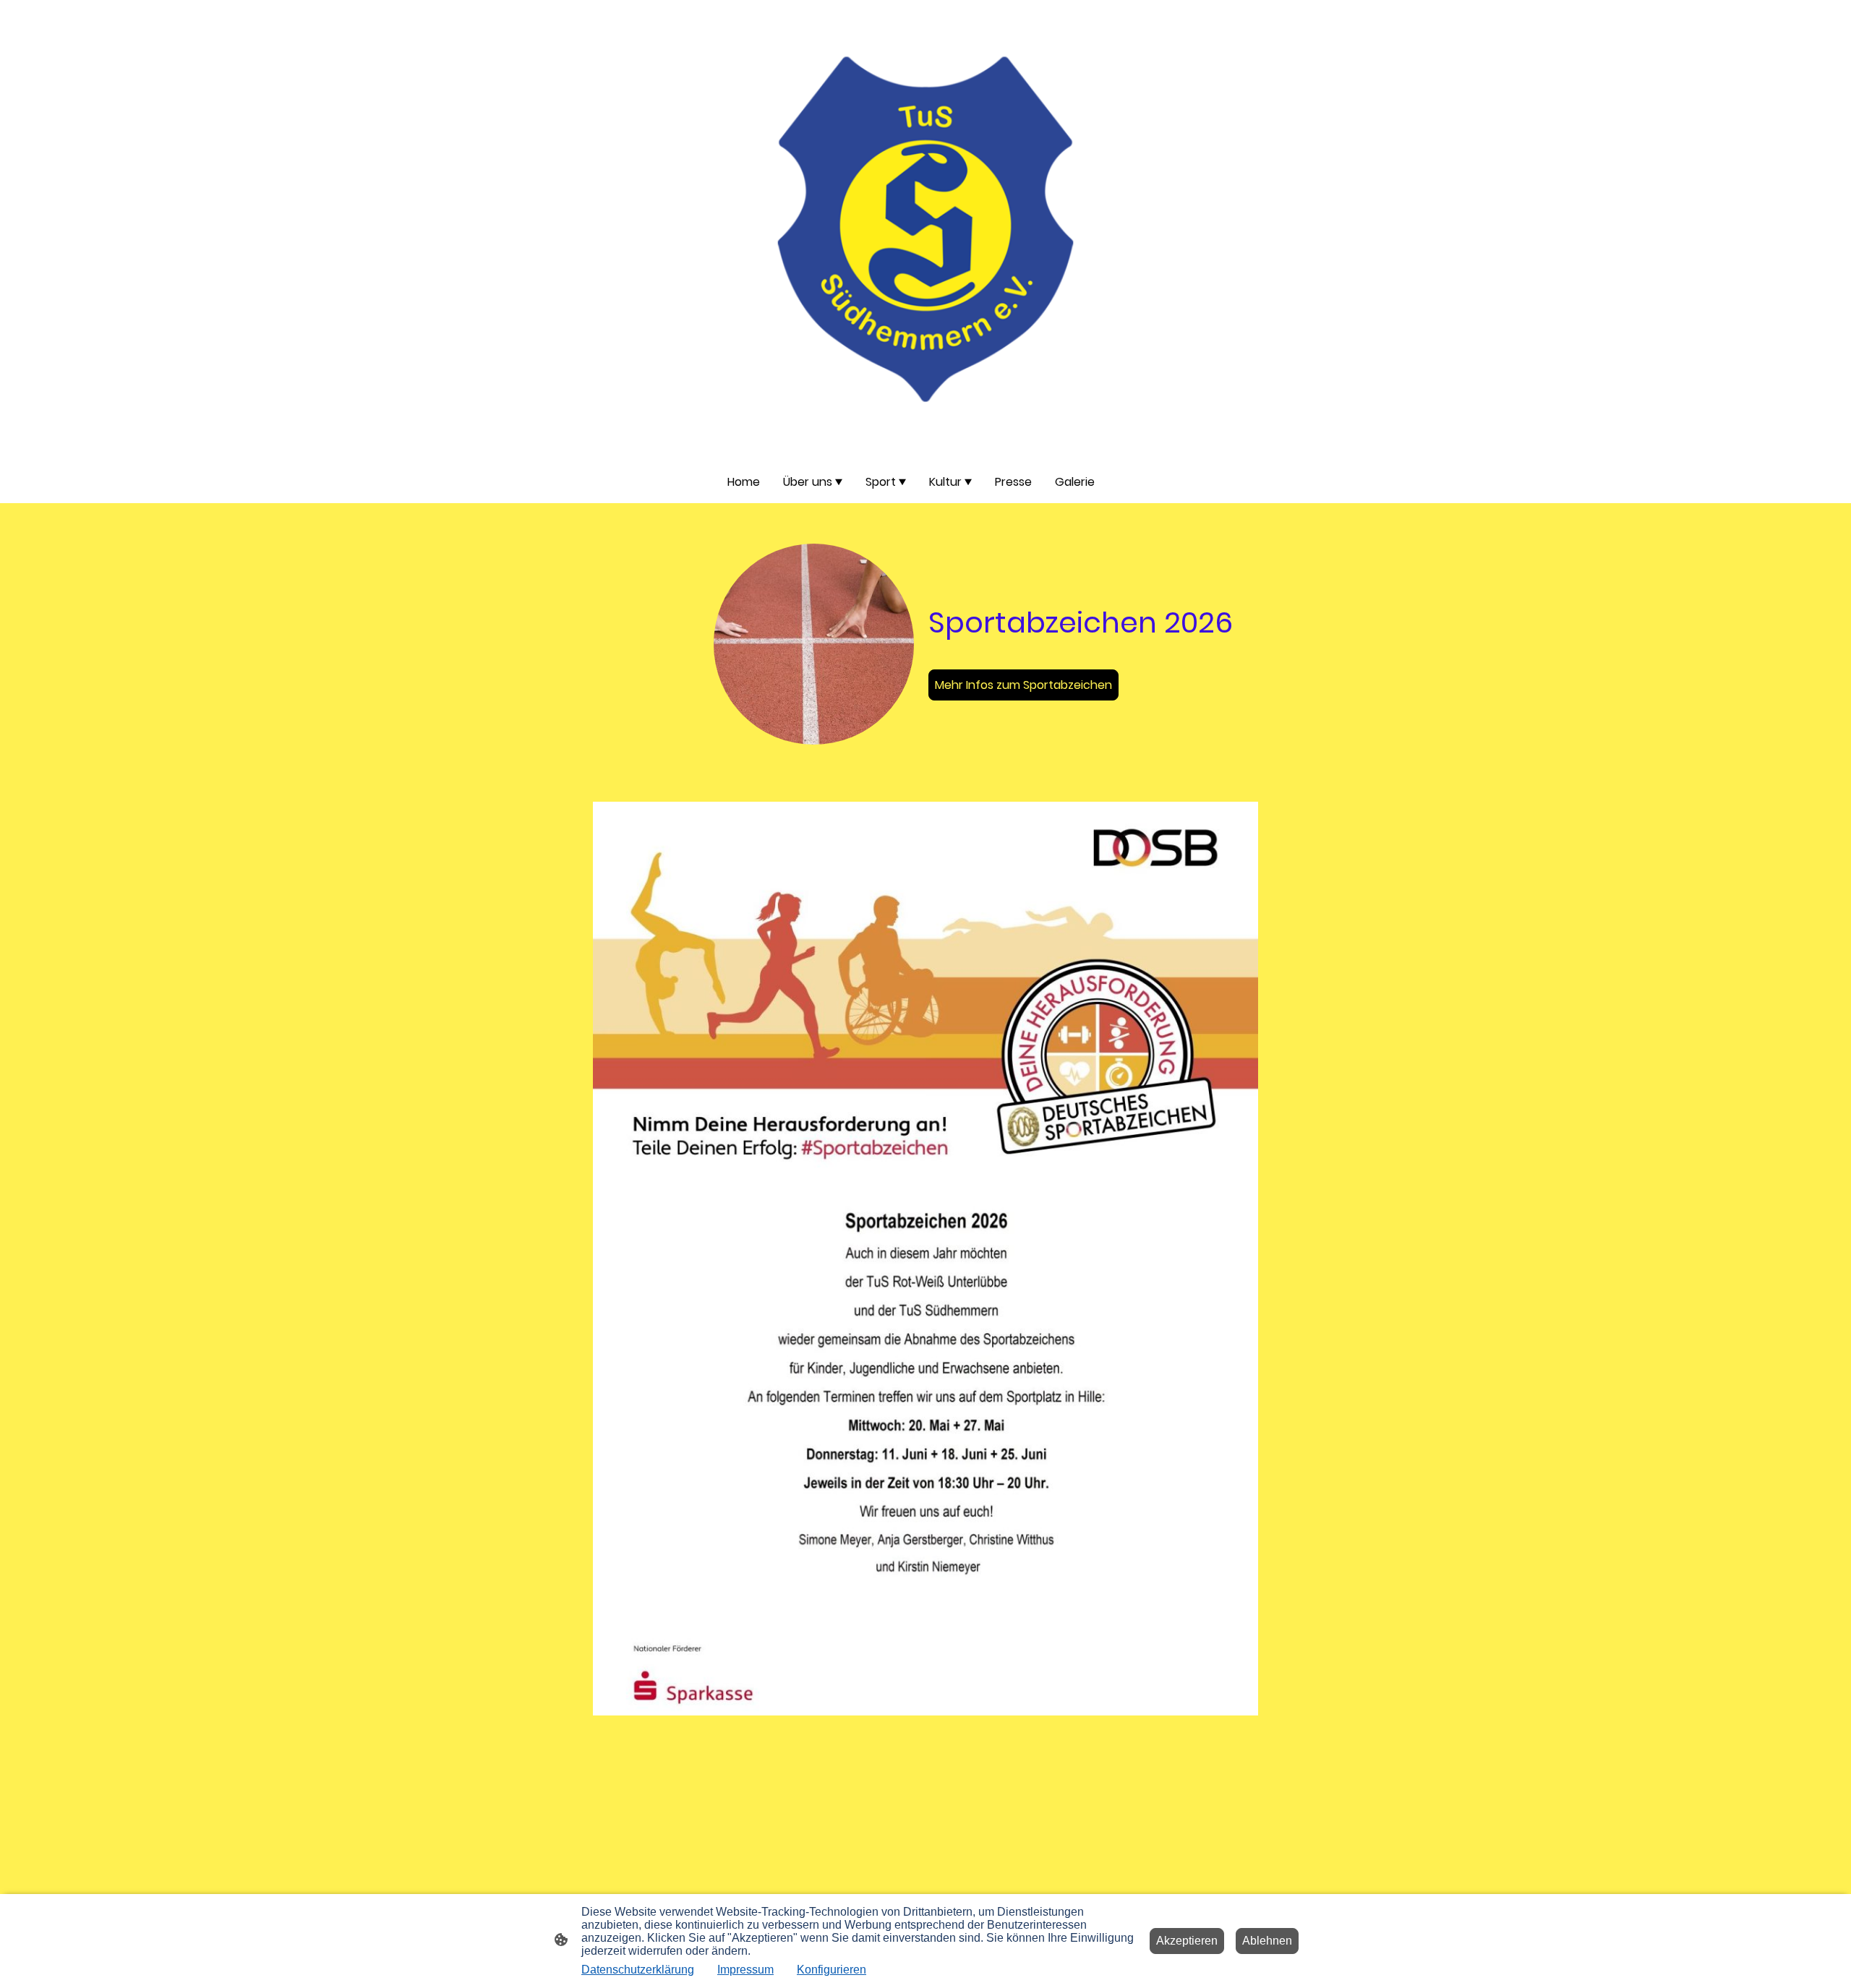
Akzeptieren (1187, 1941)
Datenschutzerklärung (638, 1970)
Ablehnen (1267, 1941)
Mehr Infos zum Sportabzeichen (1023, 685)
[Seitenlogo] (925, 230)
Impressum (745, 1970)
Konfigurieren (832, 1970)
